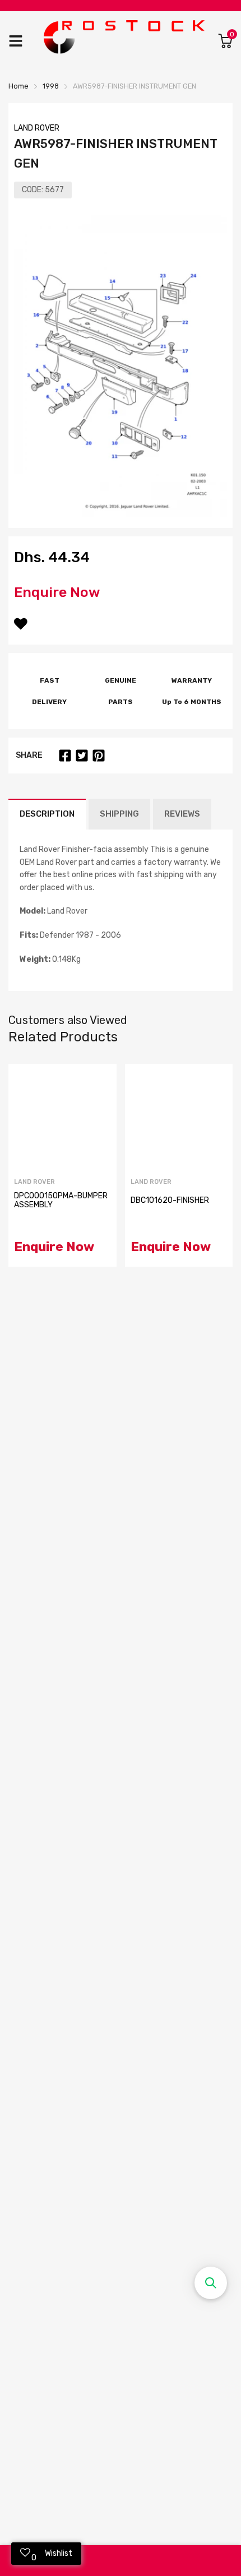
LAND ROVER (37, 128)
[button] (211, 2283)
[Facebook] (65, 756)
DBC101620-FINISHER (170, 1200)
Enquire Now (57, 592)
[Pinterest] (99, 756)
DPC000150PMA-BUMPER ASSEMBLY (61, 1200)
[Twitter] (82, 756)
